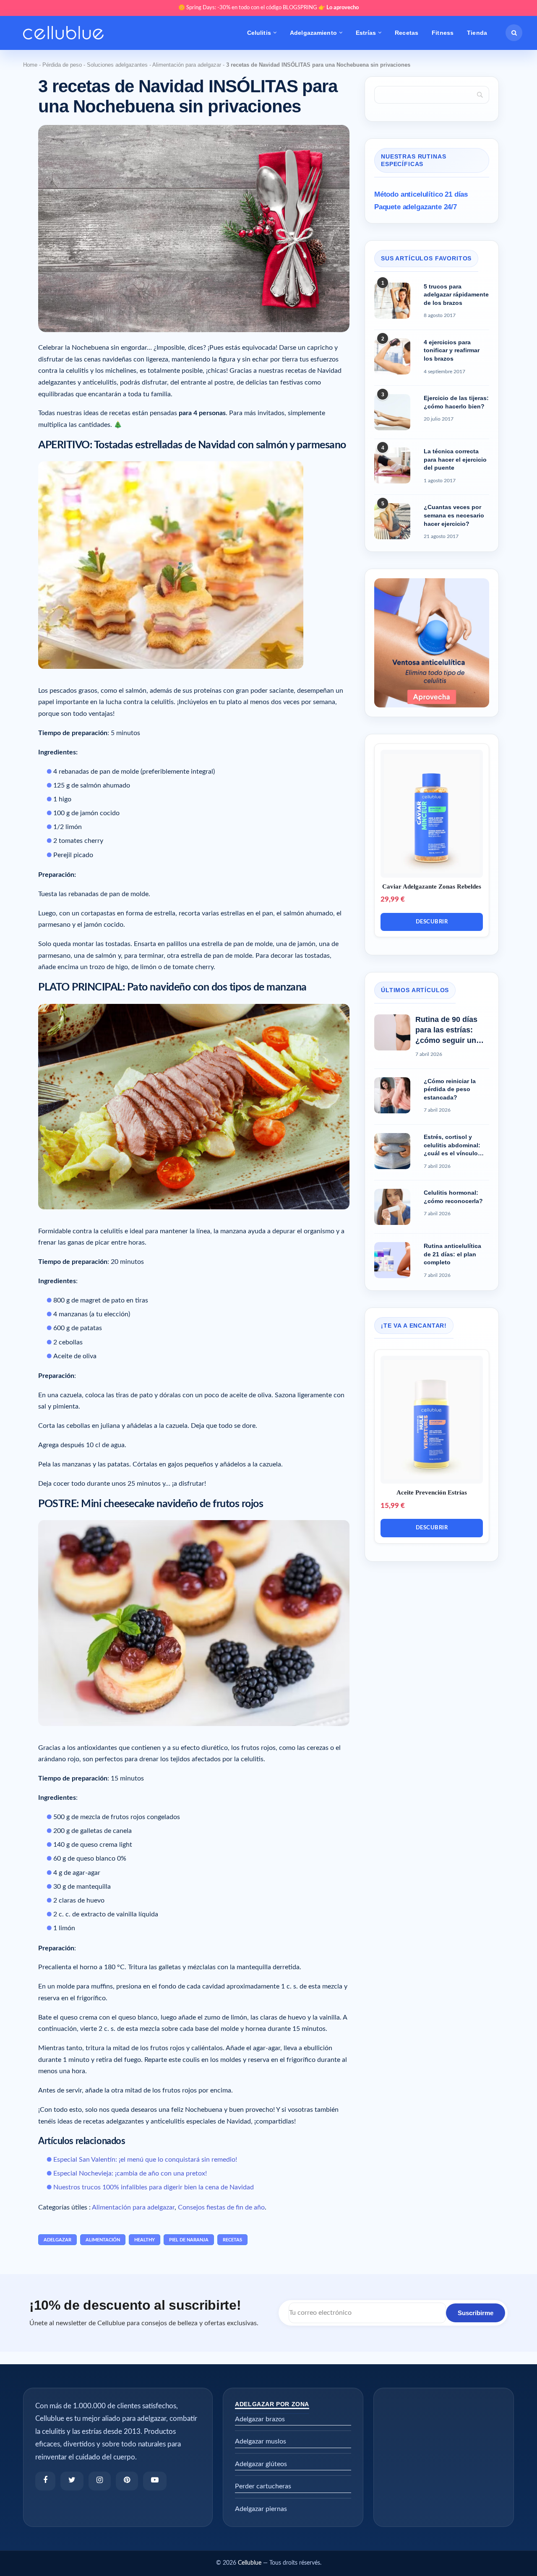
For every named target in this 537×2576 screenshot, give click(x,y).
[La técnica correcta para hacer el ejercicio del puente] (392, 465)
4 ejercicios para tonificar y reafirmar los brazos (452, 350)
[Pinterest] (127, 2481)
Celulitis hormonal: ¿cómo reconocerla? (453, 1197)
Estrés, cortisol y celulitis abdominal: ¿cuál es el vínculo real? (452, 1146)
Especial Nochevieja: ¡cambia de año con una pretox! (130, 2173)
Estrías (366, 33)
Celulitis (259, 33)
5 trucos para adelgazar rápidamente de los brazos (456, 295)
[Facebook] (45, 2481)
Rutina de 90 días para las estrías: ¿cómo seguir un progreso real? (446, 1031)
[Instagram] (100, 2481)
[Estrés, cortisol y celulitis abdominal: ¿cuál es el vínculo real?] (392, 1151)
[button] (514, 33)
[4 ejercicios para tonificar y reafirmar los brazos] (392, 356)
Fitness (443, 33)
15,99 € (393, 1506)
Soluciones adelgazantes (117, 65)
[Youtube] (155, 2481)
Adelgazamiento (313, 33)
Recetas (407, 33)
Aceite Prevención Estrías (432, 1492)
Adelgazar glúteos (261, 2464)
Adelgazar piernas (261, 2509)
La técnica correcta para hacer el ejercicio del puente (455, 459)
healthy (145, 2240)
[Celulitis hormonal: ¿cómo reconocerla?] (392, 1207)
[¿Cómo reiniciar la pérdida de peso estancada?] (392, 1095)
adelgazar (57, 2240)
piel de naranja (189, 2240)
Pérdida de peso (62, 65)
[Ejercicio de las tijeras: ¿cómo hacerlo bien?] (392, 412)
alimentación (103, 2240)
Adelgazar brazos (260, 2419)
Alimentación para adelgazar (187, 65)
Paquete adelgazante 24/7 (416, 207)
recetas (232, 2240)
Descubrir (432, 922)
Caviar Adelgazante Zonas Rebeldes (432, 886)
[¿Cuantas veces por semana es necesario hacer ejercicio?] (392, 521)
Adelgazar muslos (261, 2441)
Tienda (477, 33)
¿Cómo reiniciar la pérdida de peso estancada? (450, 1089)
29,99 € (393, 899)
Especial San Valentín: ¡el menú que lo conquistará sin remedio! (145, 2160)
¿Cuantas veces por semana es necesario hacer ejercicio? (454, 515)
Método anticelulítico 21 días (421, 194)
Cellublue (250, 2563)
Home (30, 65)
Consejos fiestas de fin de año (221, 2207)
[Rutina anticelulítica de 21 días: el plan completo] (392, 1260)
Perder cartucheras (263, 2486)
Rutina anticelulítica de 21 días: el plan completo (452, 1254)
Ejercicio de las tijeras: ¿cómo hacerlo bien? (456, 402)
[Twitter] (72, 2481)
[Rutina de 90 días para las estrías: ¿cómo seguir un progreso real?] (392, 1032)
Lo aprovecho (343, 8)
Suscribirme (476, 2313)
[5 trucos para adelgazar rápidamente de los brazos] (392, 301)
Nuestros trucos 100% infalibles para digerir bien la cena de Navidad (154, 2187)
